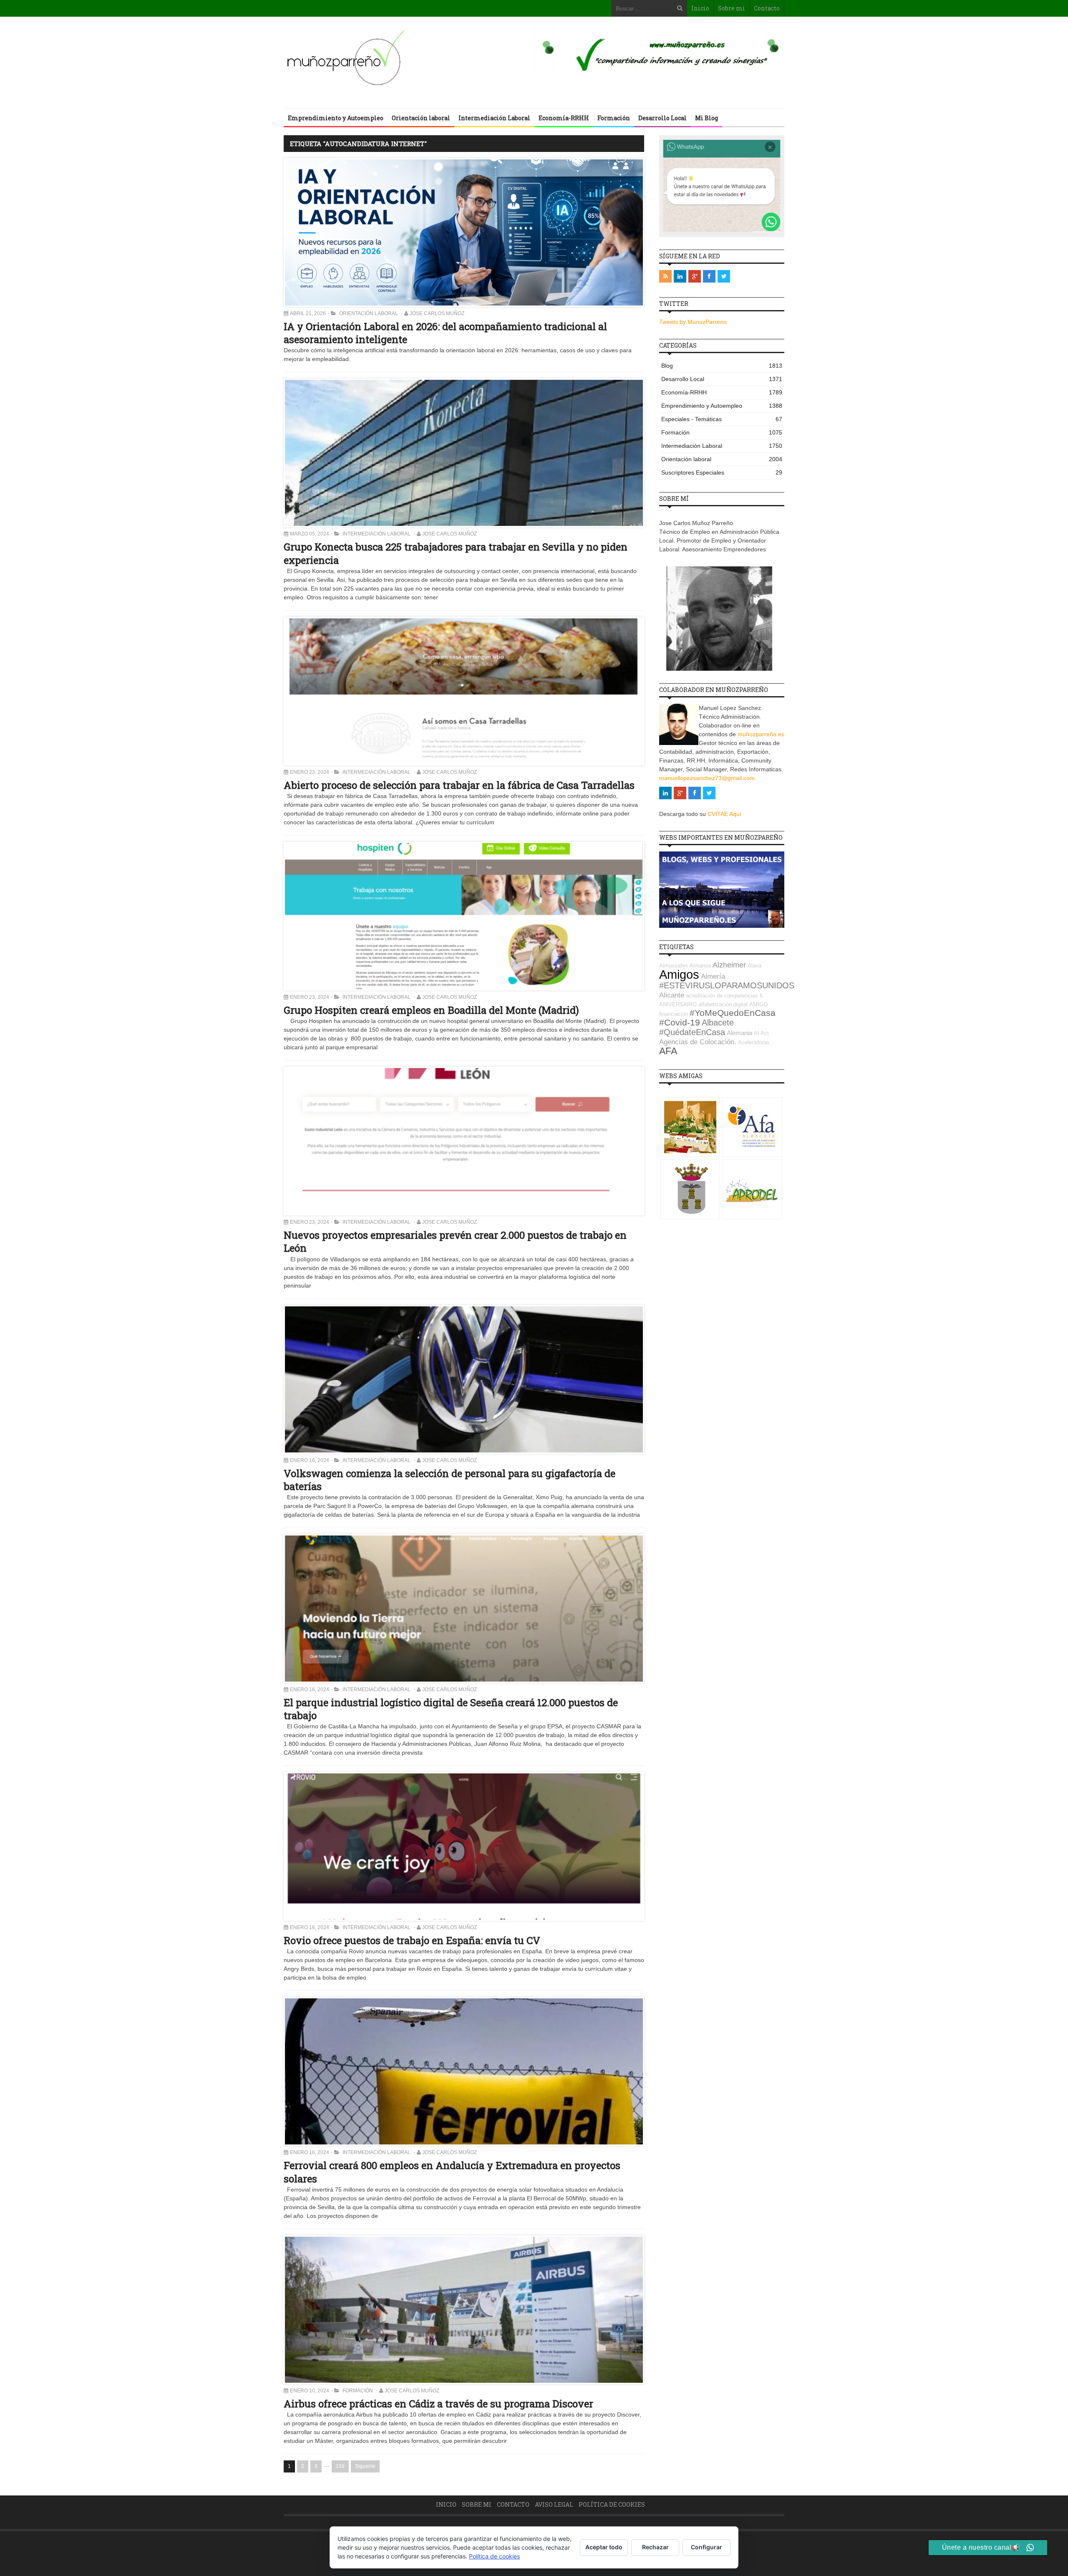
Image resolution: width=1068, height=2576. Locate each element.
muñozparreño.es (761, 734)
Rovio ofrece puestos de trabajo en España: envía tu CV (412, 1940)
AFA (668, 1051)
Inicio (700, 8)
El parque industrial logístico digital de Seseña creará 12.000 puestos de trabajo (451, 1709)
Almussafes (674, 966)
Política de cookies (612, 2504)
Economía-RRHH (564, 118)
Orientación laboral (421, 118)
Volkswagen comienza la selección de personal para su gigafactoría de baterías (450, 1480)
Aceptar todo (604, 2547)
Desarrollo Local (662, 118)
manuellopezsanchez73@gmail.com (707, 778)
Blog (722, 366)
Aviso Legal (554, 2504)
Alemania (739, 1033)
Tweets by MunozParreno (693, 322)
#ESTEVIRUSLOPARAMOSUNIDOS (727, 985)
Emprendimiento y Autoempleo (336, 118)
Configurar (707, 2547)
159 (340, 2466)
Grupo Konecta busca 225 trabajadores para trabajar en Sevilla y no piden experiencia (456, 553)
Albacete (718, 1023)
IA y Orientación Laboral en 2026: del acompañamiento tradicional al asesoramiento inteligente (445, 333)
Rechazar (655, 2547)
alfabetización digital (723, 1004)
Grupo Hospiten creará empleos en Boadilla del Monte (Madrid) (431, 1010)
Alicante (672, 995)
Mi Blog (707, 118)
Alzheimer (729, 965)
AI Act (761, 1033)
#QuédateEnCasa (692, 1032)
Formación (614, 118)
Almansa (700, 966)
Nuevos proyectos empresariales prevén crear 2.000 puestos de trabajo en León (455, 1241)
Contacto (767, 8)
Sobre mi (732, 8)
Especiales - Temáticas (722, 419)
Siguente (365, 2466)
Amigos (679, 974)
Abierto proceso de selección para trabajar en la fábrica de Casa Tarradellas (459, 785)
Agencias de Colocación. (698, 1042)
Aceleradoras (754, 1042)
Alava (754, 966)
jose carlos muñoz (437, 313)
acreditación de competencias (722, 996)
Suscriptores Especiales (722, 472)
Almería (713, 976)
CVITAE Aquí (724, 814)
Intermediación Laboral (494, 118)
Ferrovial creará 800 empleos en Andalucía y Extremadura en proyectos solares (452, 2172)
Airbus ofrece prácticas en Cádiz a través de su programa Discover (438, 2404)
